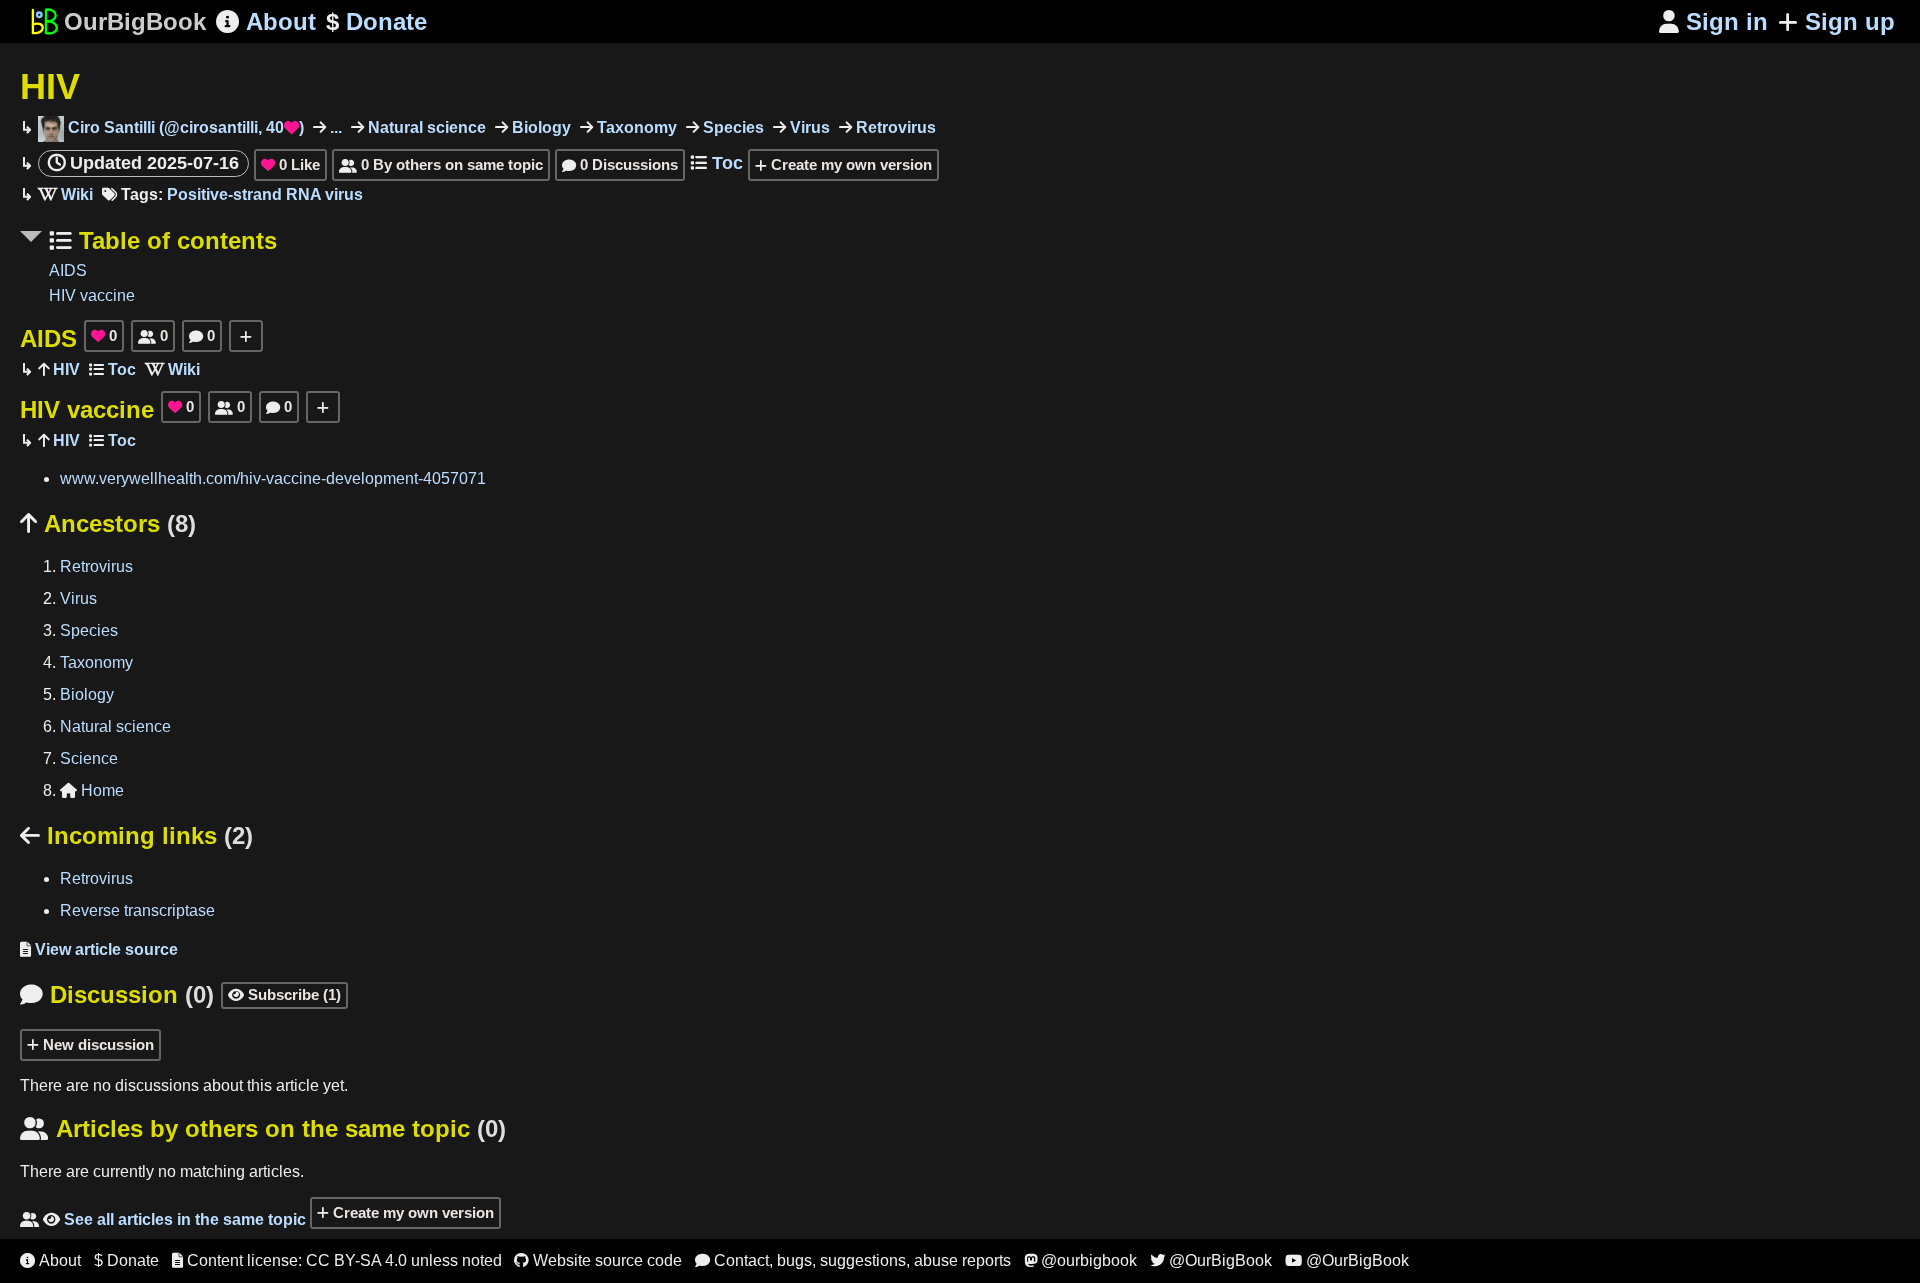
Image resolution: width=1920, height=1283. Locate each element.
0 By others (441, 164)
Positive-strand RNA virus (265, 194)
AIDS (68, 270)
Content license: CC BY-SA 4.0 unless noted (337, 1260)
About (266, 21)
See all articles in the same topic (163, 1219)
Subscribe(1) (284, 994)
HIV (50, 86)
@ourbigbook (1080, 1260)
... (334, 127)
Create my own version (849, 164)
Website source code (598, 1260)
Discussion (117, 994)
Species (731, 127)
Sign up (1850, 21)
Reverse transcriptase (137, 910)
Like (290, 164)
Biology (539, 127)
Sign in (1713, 21)
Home (92, 790)
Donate (376, 21)
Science (89, 758)
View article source (99, 949)
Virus (808, 127)
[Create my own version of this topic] (246, 336)
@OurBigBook (1211, 1260)
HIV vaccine (92, 295)
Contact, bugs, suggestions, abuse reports (853, 1260)
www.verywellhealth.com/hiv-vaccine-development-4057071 (273, 478)
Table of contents (174, 240)
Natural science (425, 127)
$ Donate (126, 1260)
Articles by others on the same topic (263, 1128)
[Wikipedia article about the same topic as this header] (65, 194)
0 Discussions (620, 164)
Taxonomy (635, 127)
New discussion (96, 1044)
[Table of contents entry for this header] (112, 369)
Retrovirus (894, 127)
